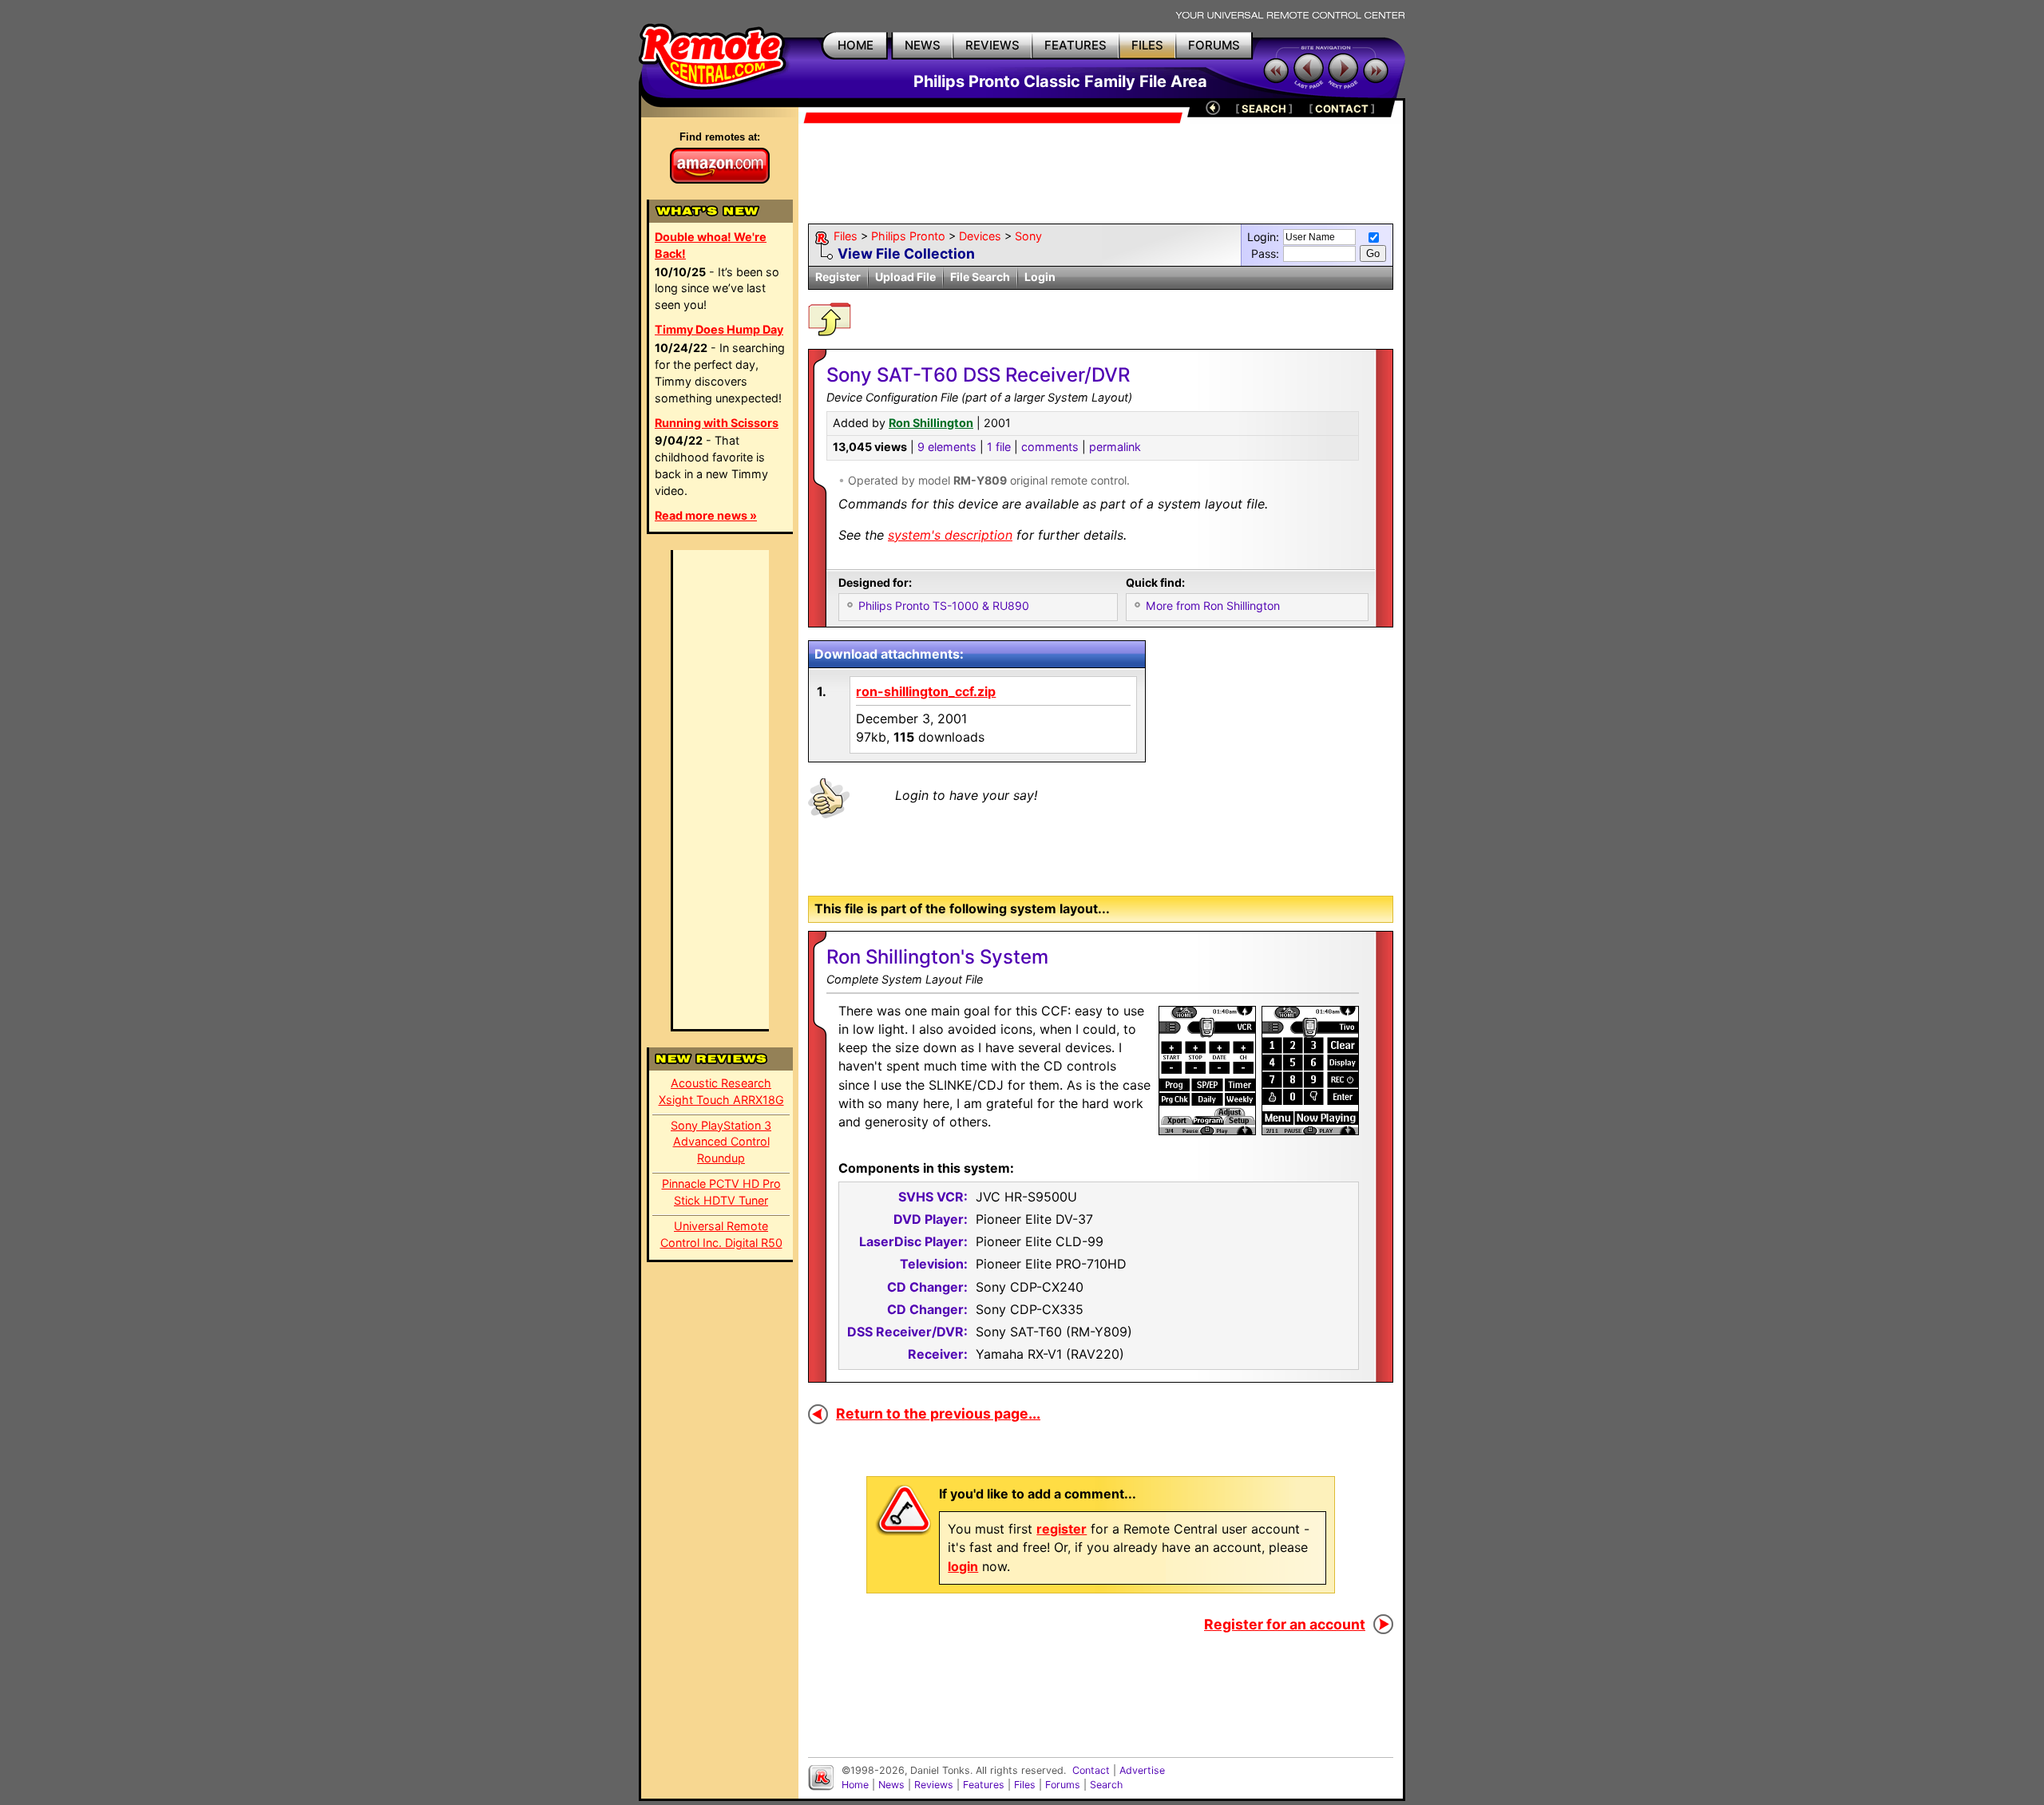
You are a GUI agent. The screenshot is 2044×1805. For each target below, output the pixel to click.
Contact (1091, 1770)
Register (838, 277)
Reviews (934, 1785)
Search (1106, 1785)
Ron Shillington (931, 423)
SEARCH (1264, 109)
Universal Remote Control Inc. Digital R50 (721, 1234)
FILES (1147, 45)
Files (846, 236)
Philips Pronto (908, 236)
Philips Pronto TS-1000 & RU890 (944, 606)
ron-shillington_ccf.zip (926, 691)
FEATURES (1075, 45)
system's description (950, 535)
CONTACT (1342, 109)
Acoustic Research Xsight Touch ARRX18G (721, 1091)
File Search (980, 277)
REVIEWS (992, 45)
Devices (980, 236)
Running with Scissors (717, 423)
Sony (1028, 236)
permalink (1115, 447)
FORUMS (1214, 45)
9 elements (947, 447)
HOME (856, 45)
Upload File (905, 277)
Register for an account (1285, 1624)
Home (855, 1785)
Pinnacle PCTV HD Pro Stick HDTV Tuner (721, 1192)
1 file (999, 447)
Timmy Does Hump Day (719, 329)
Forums (1063, 1785)
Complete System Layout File (905, 979)
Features (984, 1785)
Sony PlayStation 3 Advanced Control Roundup (721, 1142)
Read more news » (706, 515)
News (891, 1785)
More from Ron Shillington (1213, 606)
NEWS (923, 45)
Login (1040, 277)
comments (1050, 447)
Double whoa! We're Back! (711, 245)
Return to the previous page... (938, 1413)
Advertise (1142, 1770)
